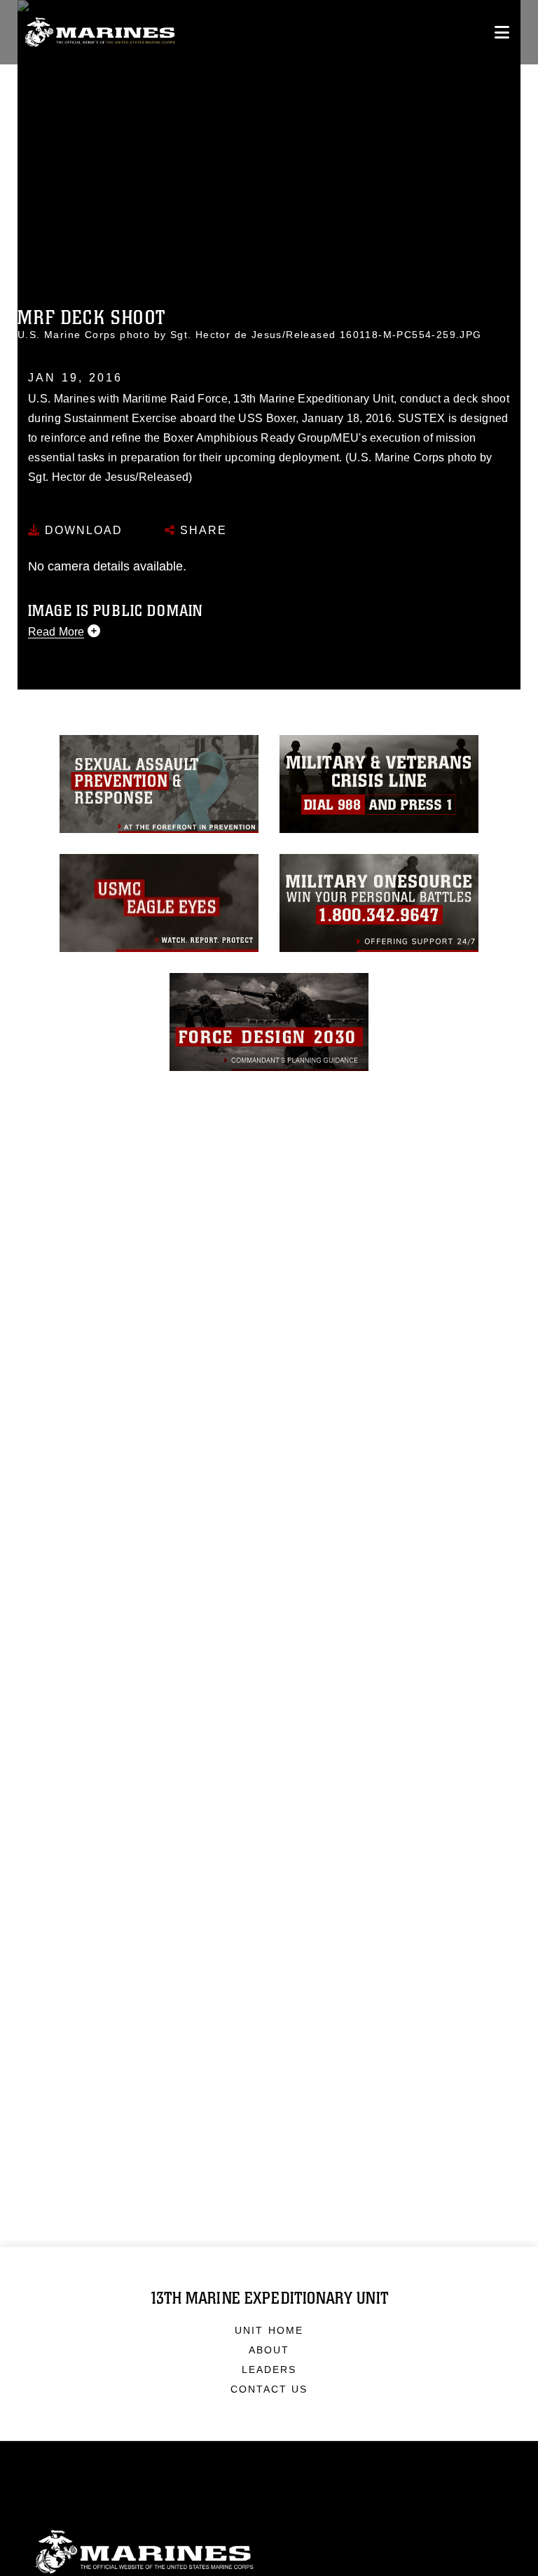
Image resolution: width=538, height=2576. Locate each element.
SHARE (201, 530)
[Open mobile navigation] (502, 32)
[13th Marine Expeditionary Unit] (100, 33)
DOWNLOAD (82, 530)
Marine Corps (269, 2552)
